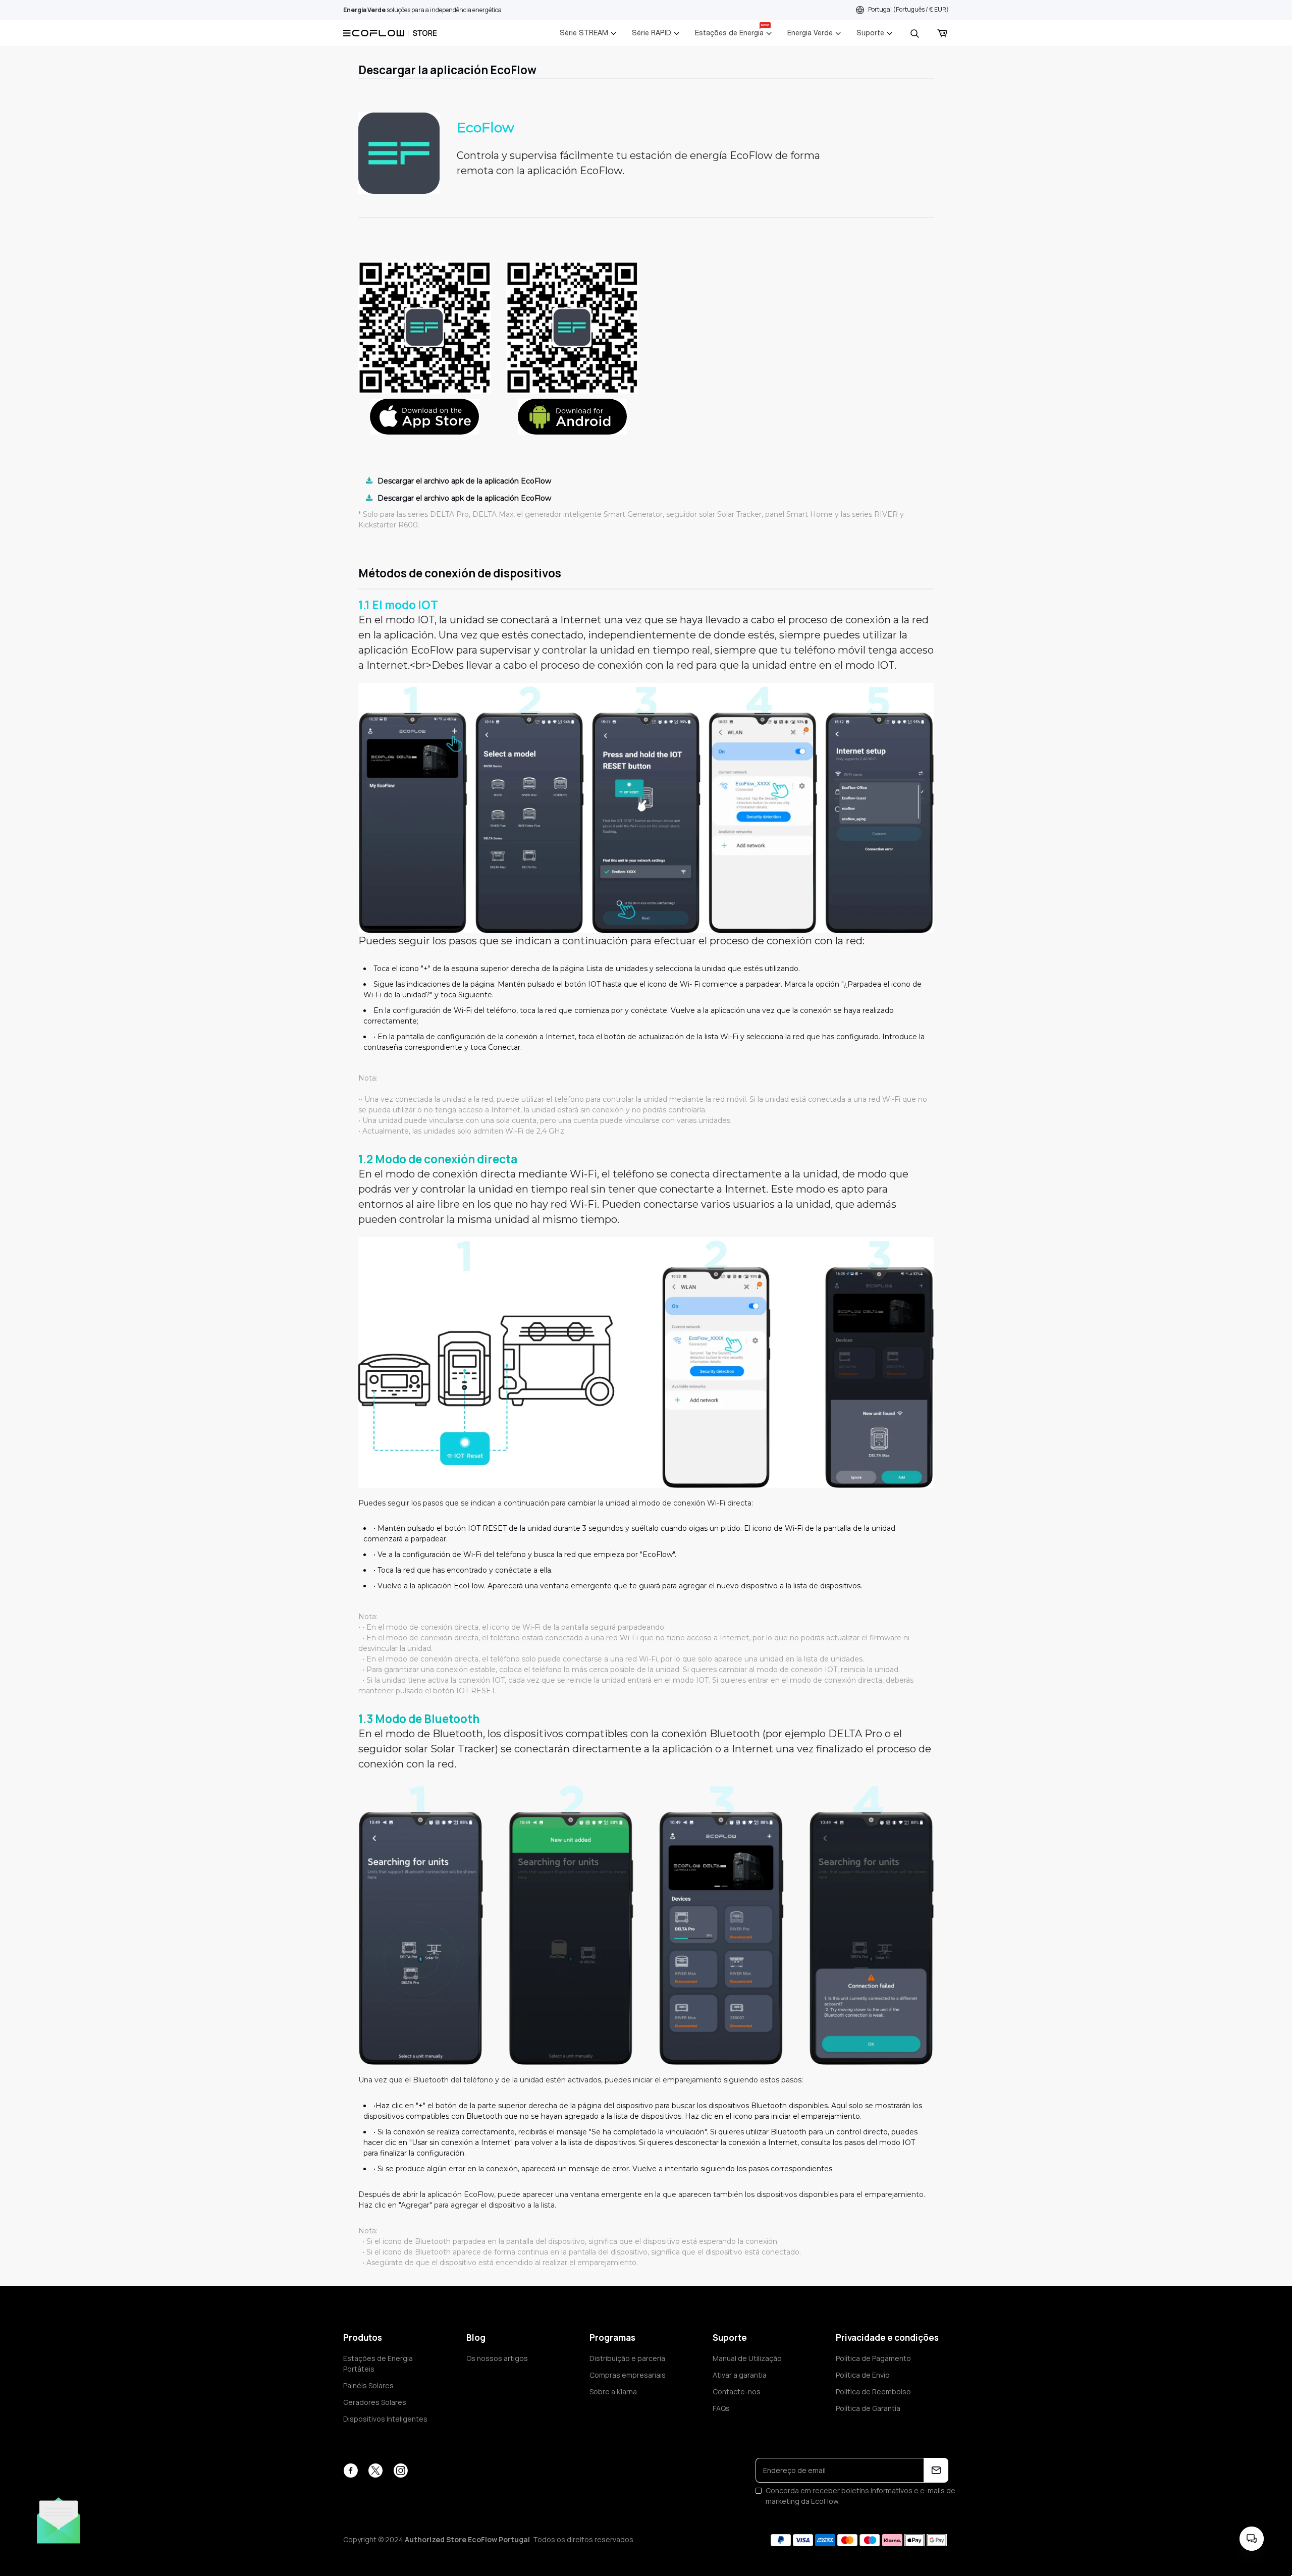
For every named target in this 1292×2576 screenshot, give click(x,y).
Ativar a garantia (740, 2375)
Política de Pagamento (873, 2358)
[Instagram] (400, 2471)
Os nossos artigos (497, 2358)
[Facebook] (351, 2471)
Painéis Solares (368, 2385)
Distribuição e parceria (627, 2358)
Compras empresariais (628, 2375)
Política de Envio (863, 2375)
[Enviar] (936, 2470)
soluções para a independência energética (422, 10)
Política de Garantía (868, 2408)
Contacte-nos (737, 2392)
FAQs (721, 2408)
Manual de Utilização (747, 2358)
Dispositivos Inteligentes (385, 2419)
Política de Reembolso (873, 2392)
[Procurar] (914, 33)
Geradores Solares (375, 2402)
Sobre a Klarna (613, 2392)
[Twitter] (375, 2471)
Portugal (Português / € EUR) (908, 9)
